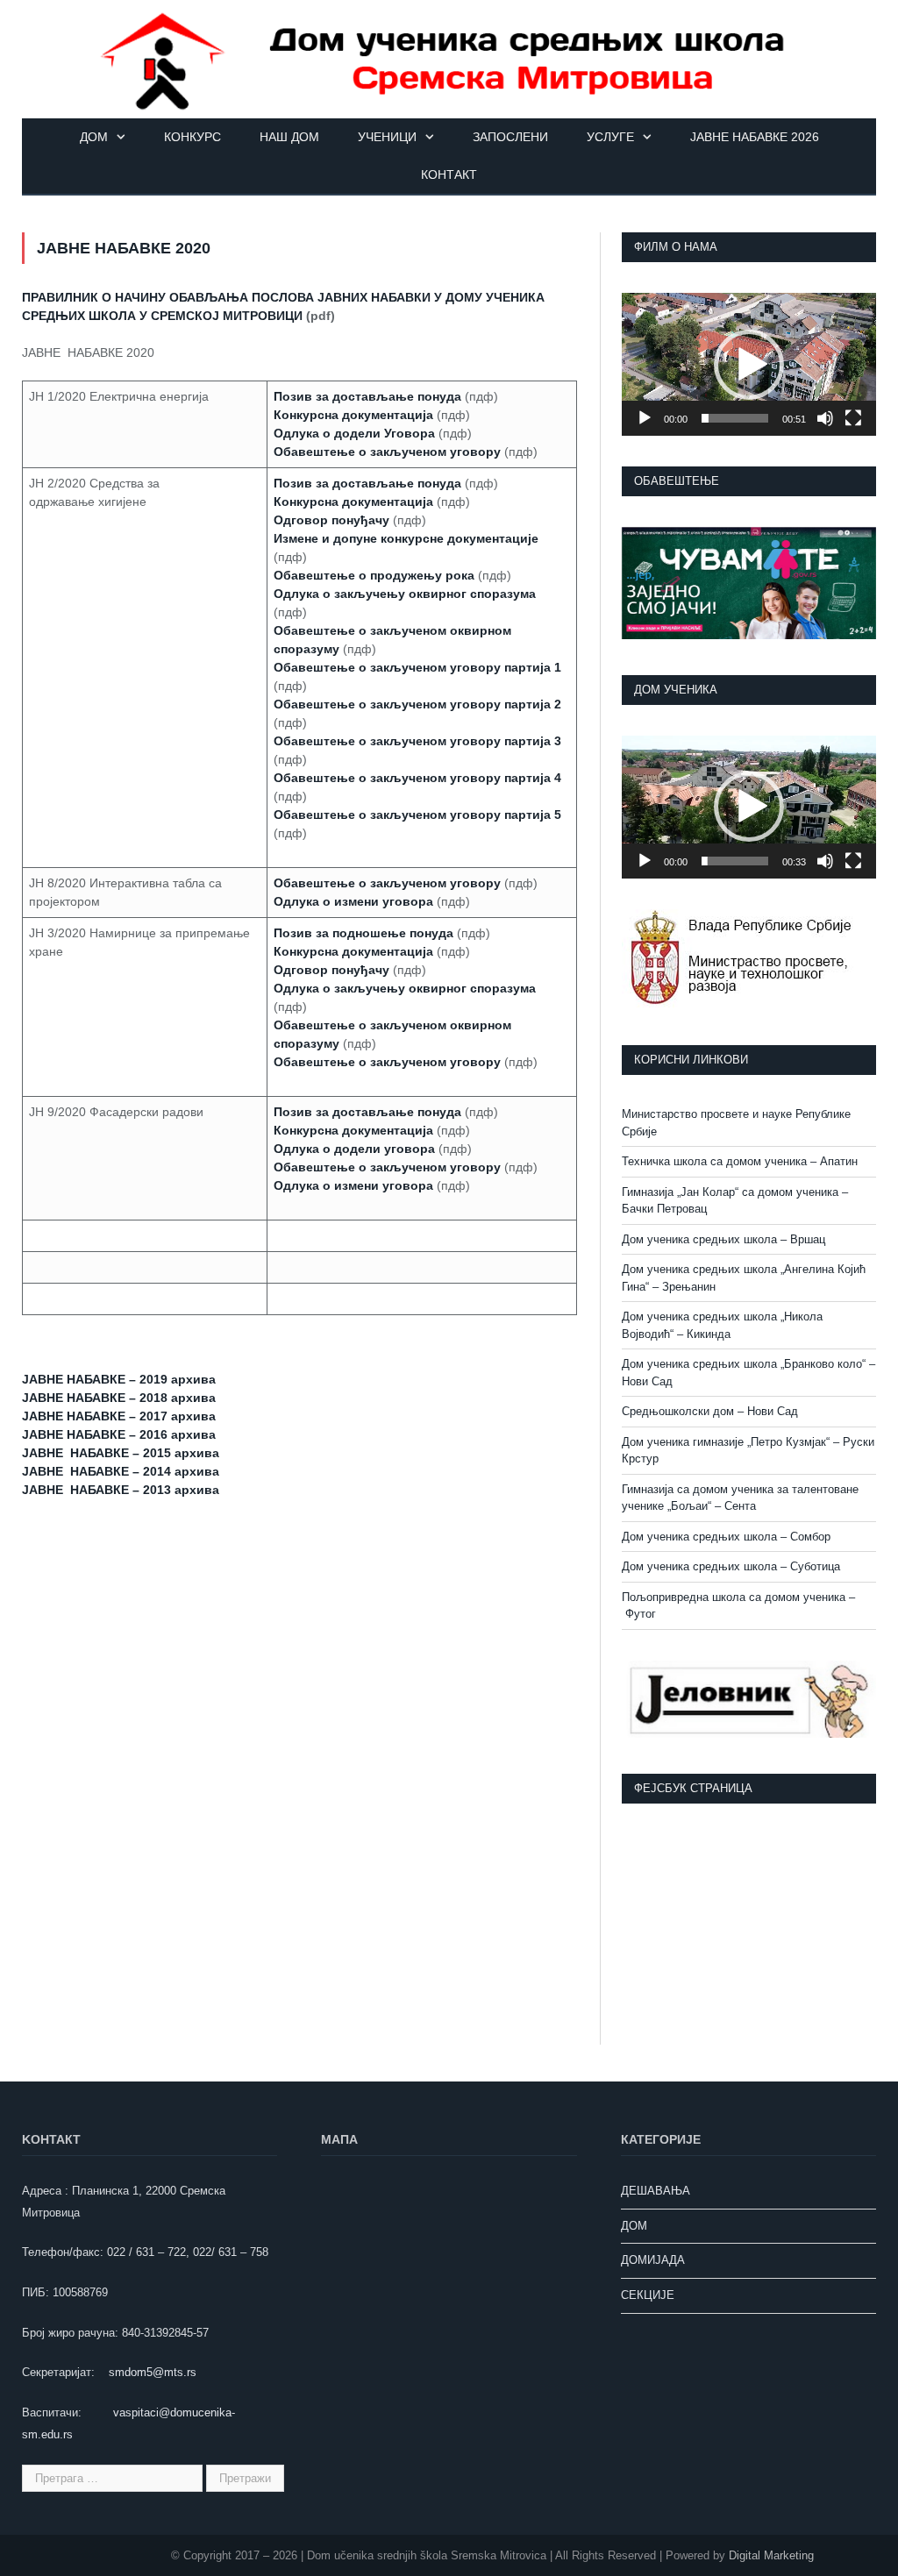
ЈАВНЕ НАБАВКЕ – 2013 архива (121, 1490)
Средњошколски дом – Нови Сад (710, 1411)
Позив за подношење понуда (363, 933)
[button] (749, 365)
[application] (749, 364)
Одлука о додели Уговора (354, 433)
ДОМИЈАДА (653, 2260)
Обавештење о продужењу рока (374, 575)
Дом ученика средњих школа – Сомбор (726, 1537)
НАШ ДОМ (289, 137)
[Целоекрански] (853, 418)
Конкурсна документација (353, 951)
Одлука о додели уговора (354, 1149)
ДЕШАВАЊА (656, 2191)
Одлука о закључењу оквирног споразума (405, 594)
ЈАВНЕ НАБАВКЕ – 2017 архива (119, 1416)
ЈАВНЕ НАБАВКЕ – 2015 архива (121, 1453)
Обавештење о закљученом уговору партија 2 (417, 704)
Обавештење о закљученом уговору (387, 452)
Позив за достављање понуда (367, 1112)
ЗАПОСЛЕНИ (510, 137)
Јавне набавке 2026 (755, 137)
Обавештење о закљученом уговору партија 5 (417, 815)
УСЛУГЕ (610, 137)
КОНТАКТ (449, 174)
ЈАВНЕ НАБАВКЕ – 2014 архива (121, 1471)
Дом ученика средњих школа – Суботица (731, 1566)
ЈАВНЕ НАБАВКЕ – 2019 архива (119, 1379)
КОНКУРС (192, 137)
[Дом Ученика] (449, 59)
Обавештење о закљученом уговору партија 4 (417, 778)
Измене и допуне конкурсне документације (406, 538)
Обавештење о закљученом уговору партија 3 (417, 741)
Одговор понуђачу (331, 520)
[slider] (735, 418)
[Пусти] (645, 418)
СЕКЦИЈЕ (648, 2295)
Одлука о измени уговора (353, 901)
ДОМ (94, 137)
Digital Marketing (771, 2555)
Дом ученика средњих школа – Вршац (723, 1239)
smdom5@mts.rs (153, 2372)
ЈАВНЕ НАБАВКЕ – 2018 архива (119, 1398)
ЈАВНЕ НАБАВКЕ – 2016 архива (119, 1434)
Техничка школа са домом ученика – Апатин (740, 1161)
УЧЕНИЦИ (387, 137)
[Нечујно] (825, 418)
